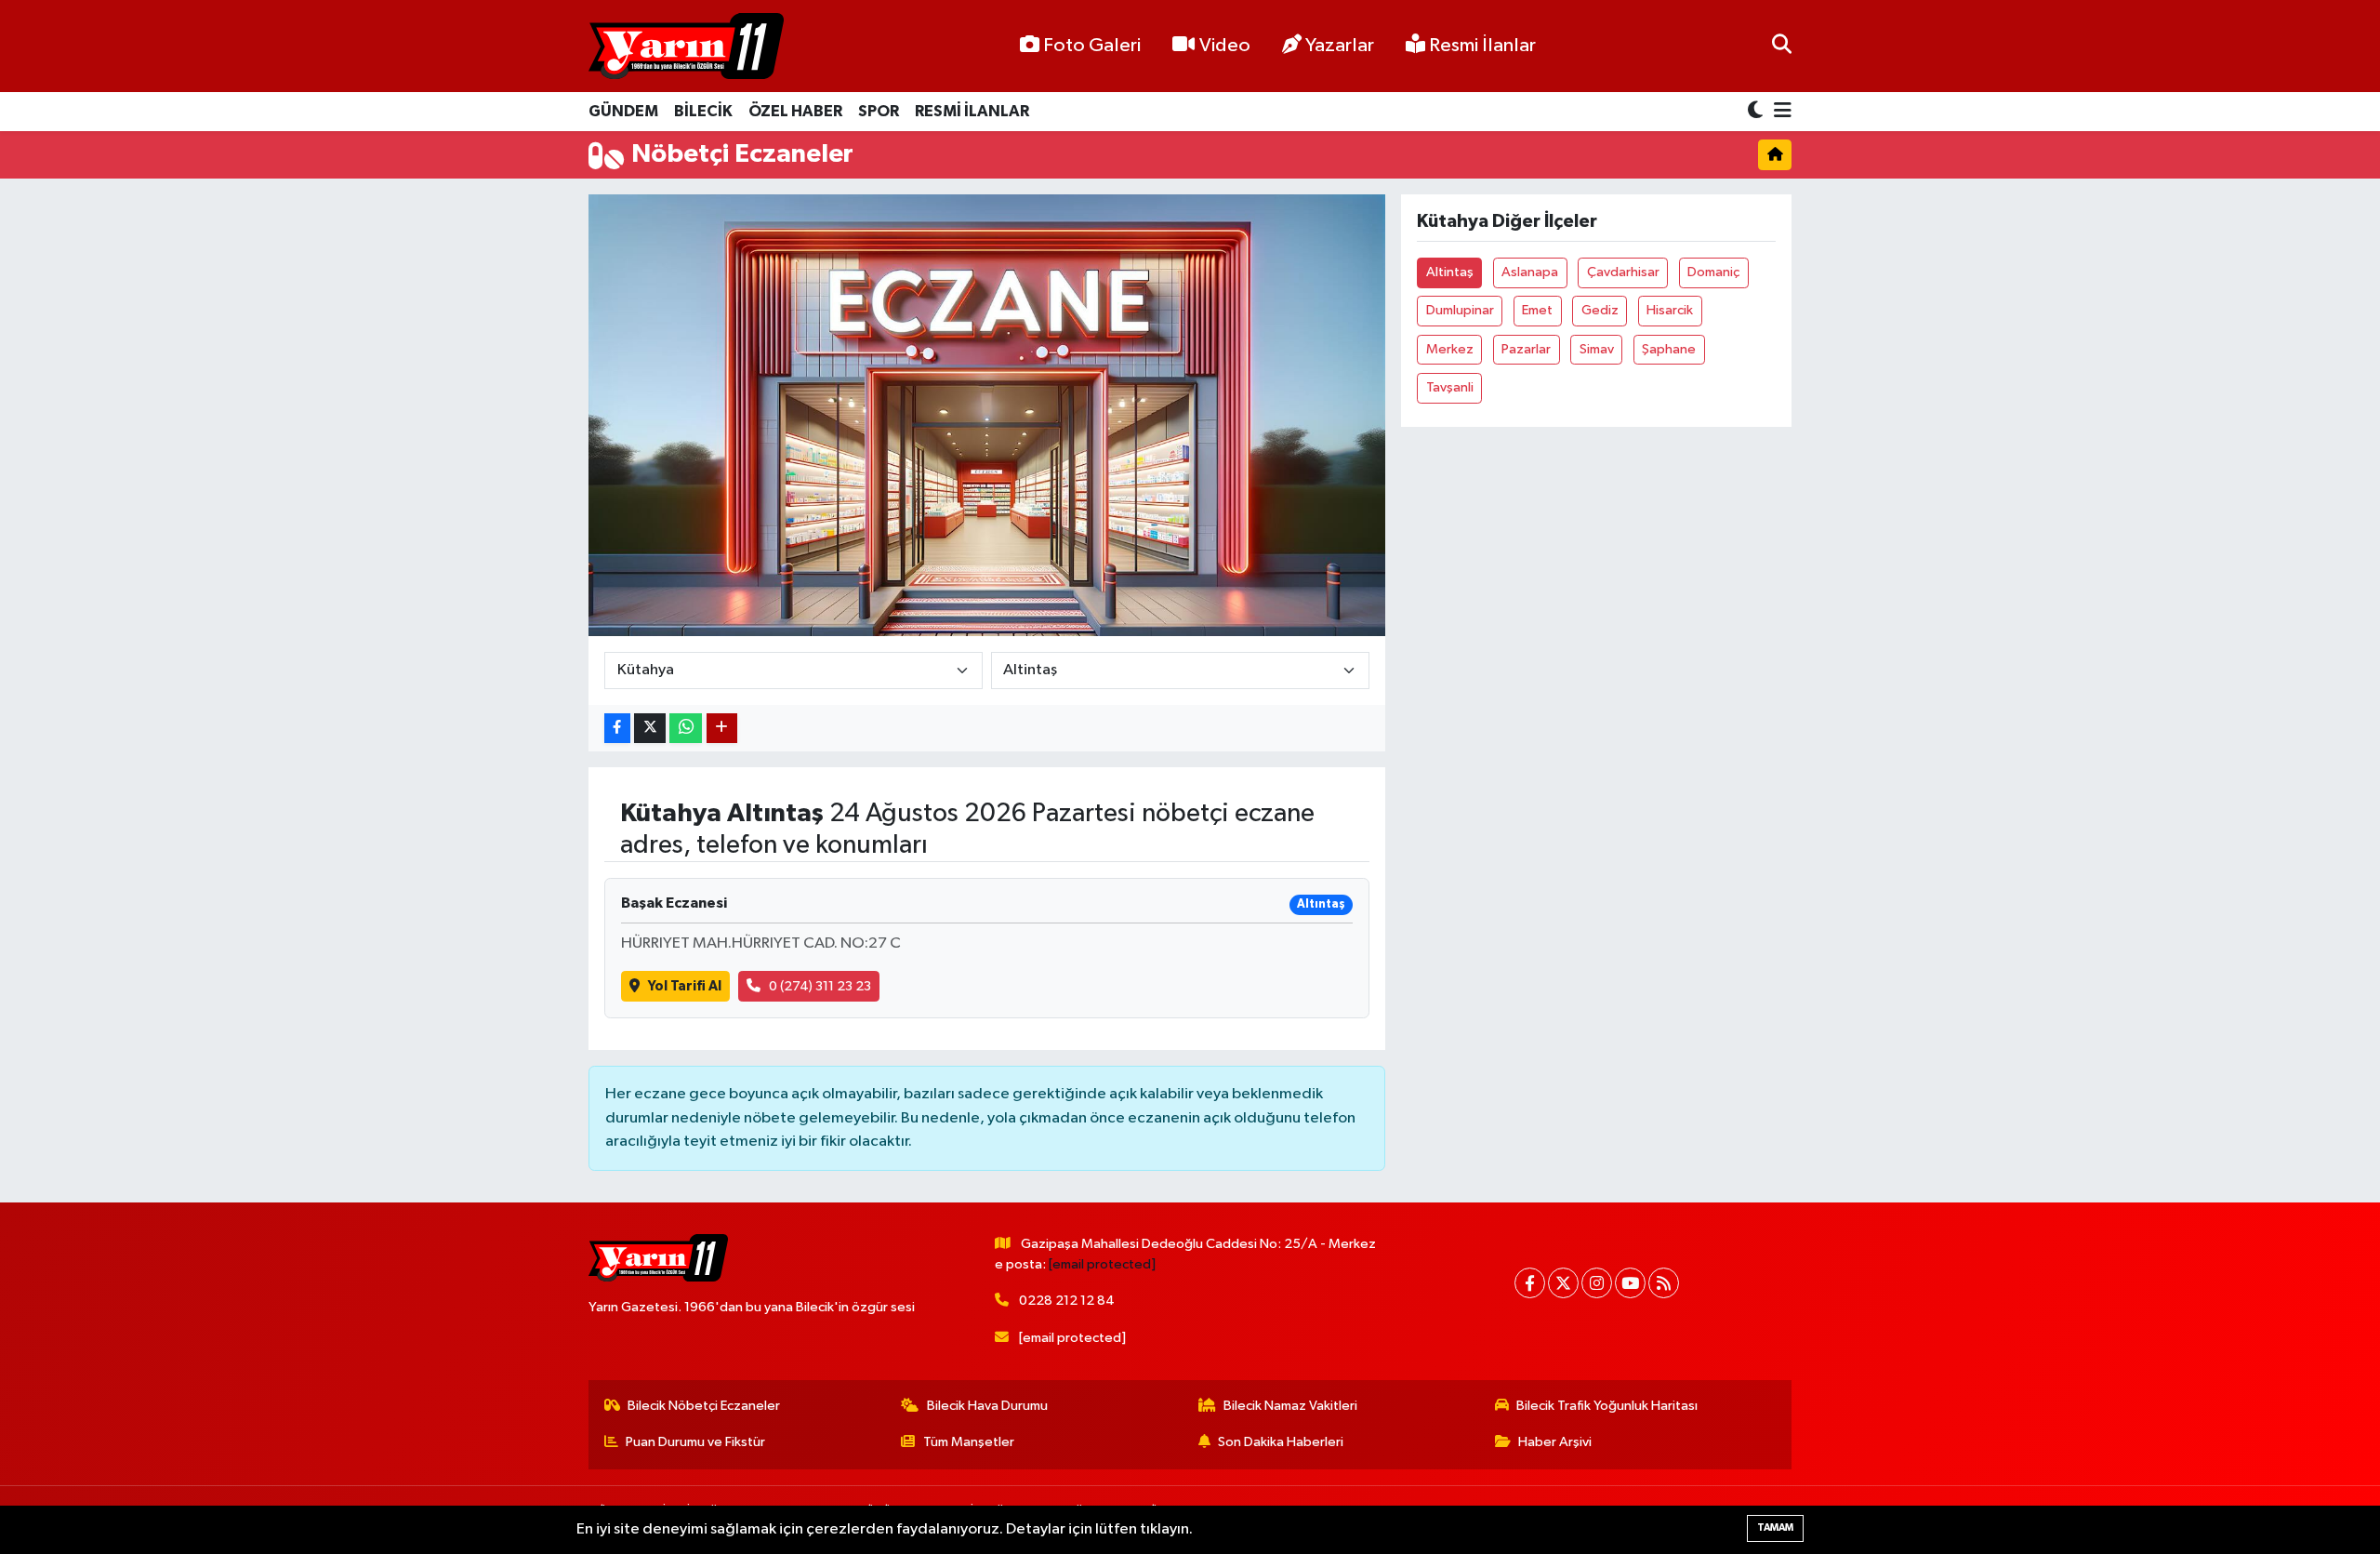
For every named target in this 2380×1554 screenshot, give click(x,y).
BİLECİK (703, 111)
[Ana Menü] (1779, 112)
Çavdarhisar (1623, 272)
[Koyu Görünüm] (1757, 112)
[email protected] (1102, 1264)
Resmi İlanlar (1481, 46)
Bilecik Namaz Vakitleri (1290, 1406)
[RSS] (1664, 1283)
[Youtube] (1630, 1283)
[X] (1563, 1283)
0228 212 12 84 (1067, 1301)
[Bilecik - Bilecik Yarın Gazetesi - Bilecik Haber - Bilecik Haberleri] (686, 46)
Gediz (1600, 310)
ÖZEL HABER (795, 111)
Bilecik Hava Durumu (987, 1406)
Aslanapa (1530, 272)
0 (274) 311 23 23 (820, 986)
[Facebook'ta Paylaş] (617, 729)
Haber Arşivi (1555, 1442)
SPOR (879, 111)
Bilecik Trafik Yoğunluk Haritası (1607, 1406)
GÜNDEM (623, 111)
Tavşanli (1450, 387)
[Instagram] (1597, 1283)
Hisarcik (1670, 310)
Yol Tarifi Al (685, 986)
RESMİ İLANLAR (972, 111)
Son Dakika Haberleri (1281, 1442)
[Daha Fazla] (722, 729)
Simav (1597, 349)
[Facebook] (1530, 1283)
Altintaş (1450, 272)
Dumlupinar (1460, 310)
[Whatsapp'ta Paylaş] (686, 729)
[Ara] (1782, 46)
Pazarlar (1526, 349)
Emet (1537, 310)
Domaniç (1713, 272)
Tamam (1775, 1527)
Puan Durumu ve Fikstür (695, 1442)
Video (1225, 46)
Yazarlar (1340, 46)
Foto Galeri (1092, 46)
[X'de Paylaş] (650, 729)
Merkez (1450, 349)
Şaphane (1669, 349)
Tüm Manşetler (969, 1442)
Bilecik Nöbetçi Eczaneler (704, 1406)
